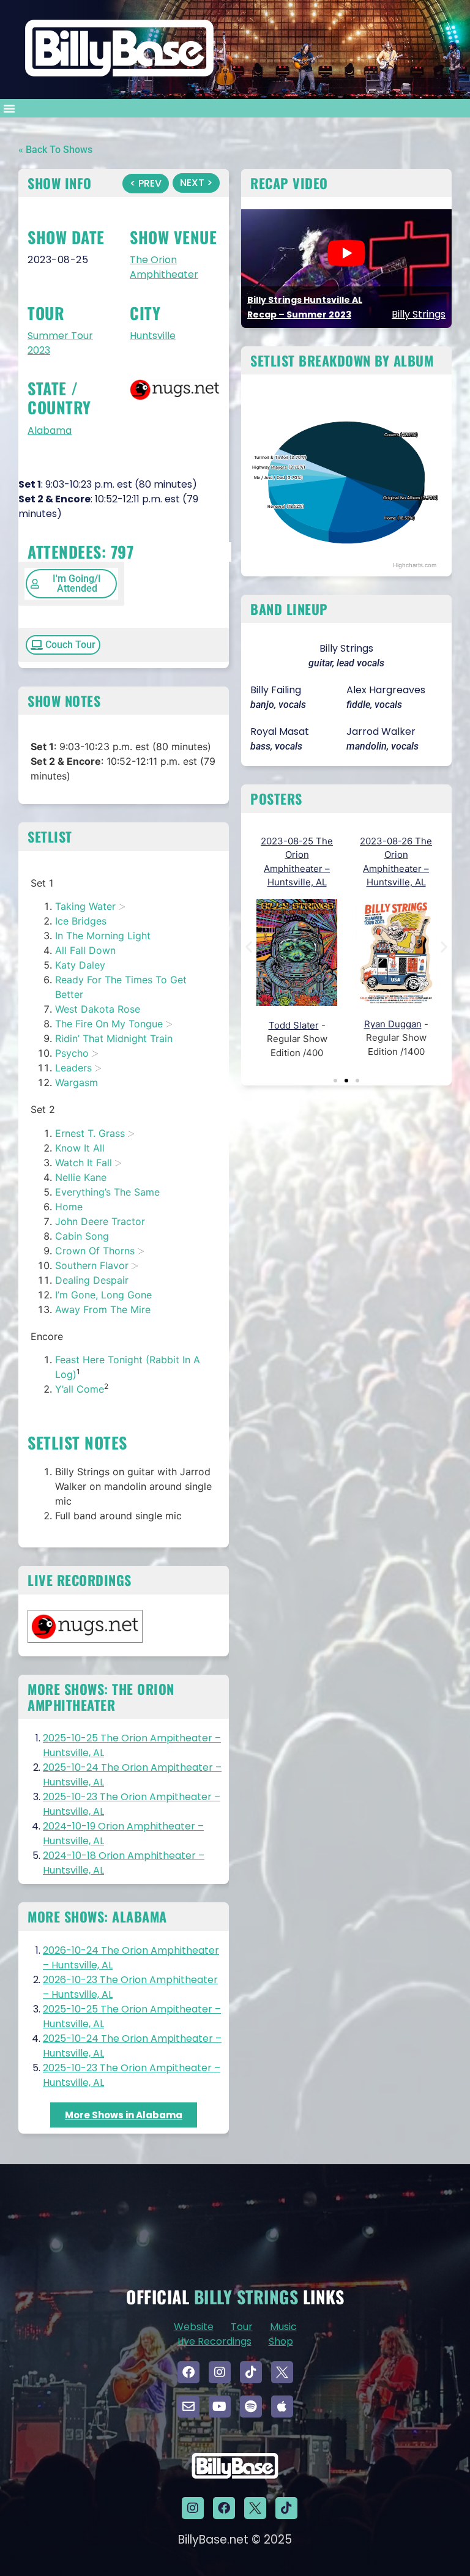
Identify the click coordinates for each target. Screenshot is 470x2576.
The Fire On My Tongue (109, 1024)
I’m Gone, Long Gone (103, 1295)
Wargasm (76, 1082)
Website (194, 2327)
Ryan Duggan (393, 1024)
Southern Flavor (92, 1265)
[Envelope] (188, 2407)
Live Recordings (214, 2341)
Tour (242, 2327)
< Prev (146, 183)
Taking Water (85, 906)
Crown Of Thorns (95, 1251)
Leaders (73, 1068)
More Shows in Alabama (124, 2115)
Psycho (72, 1053)
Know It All (80, 1148)
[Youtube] (220, 2407)
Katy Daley (80, 965)
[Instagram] (220, 2372)
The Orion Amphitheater (164, 267)
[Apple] (282, 2407)
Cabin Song (82, 1236)
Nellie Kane (81, 1177)
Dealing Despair (92, 1280)
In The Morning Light (103, 936)
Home (69, 1207)
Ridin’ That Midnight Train (114, 1038)
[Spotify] (251, 2407)
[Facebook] (188, 2372)
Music (283, 2327)
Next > (196, 183)
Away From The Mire (103, 1309)
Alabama (50, 430)
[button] (9, 108)
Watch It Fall (84, 1163)
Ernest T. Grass (90, 1133)
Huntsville (153, 336)
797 (122, 552)
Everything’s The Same (107, 1192)
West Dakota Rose (98, 1009)
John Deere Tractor (100, 1221)
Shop (281, 2341)
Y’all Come (80, 1389)
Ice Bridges (81, 921)
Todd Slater (294, 1025)
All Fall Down (85, 950)
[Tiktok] (251, 2372)
